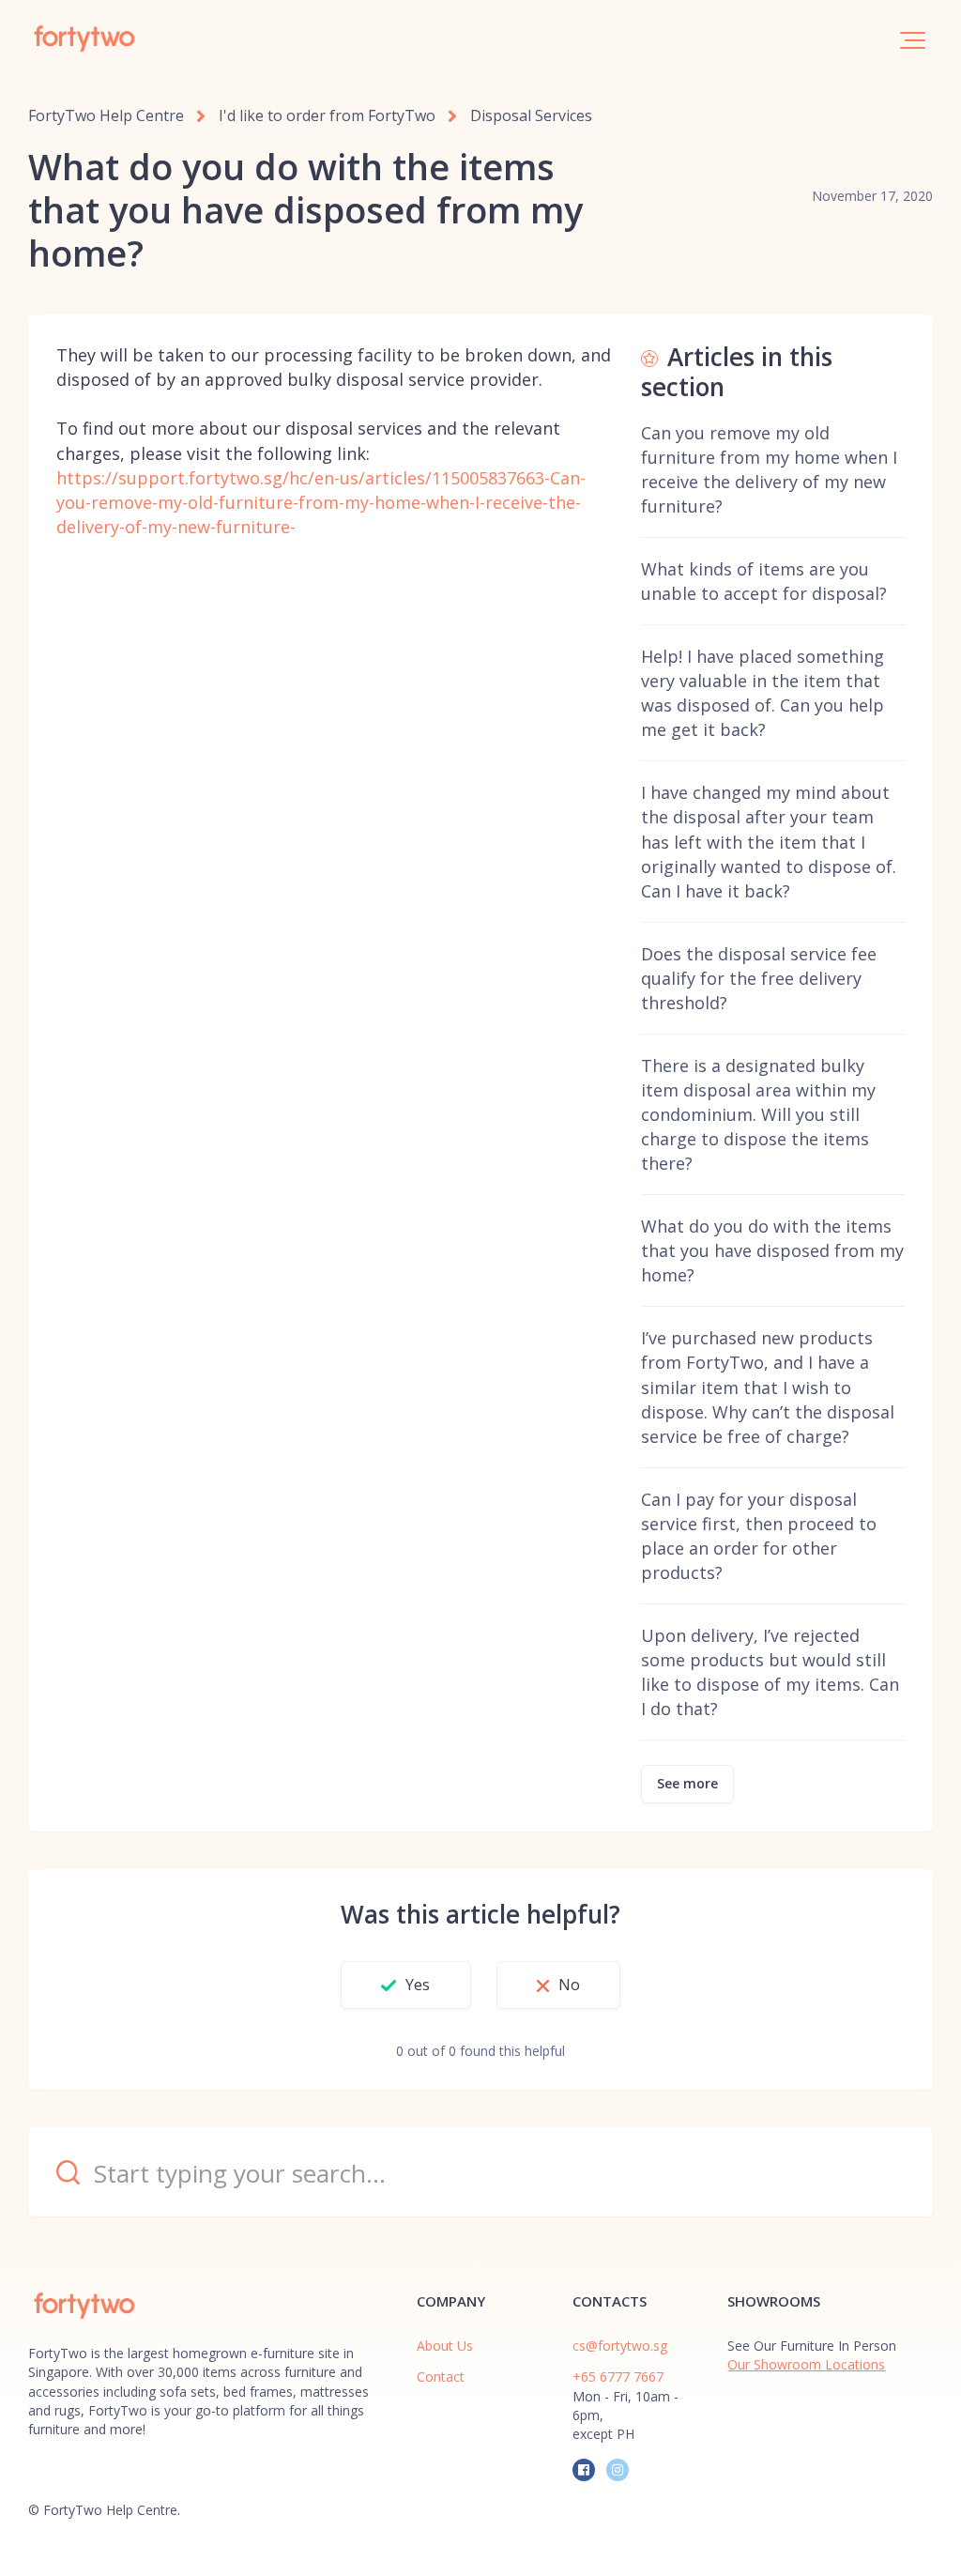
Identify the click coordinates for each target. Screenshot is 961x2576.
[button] (913, 40)
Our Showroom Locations (806, 2364)
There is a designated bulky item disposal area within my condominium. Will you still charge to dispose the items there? (758, 1114)
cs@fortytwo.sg (620, 2346)
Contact (441, 2377)
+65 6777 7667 (618, 2377)
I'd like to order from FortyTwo (327, 115)
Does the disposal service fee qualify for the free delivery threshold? (759, 978)
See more (688, 1783)
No (569, 1985)
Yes (418, 1985)
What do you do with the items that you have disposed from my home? (772, 1250)
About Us (445, 2346)
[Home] (84, 38)
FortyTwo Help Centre (106, 115)
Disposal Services (531, 115)
